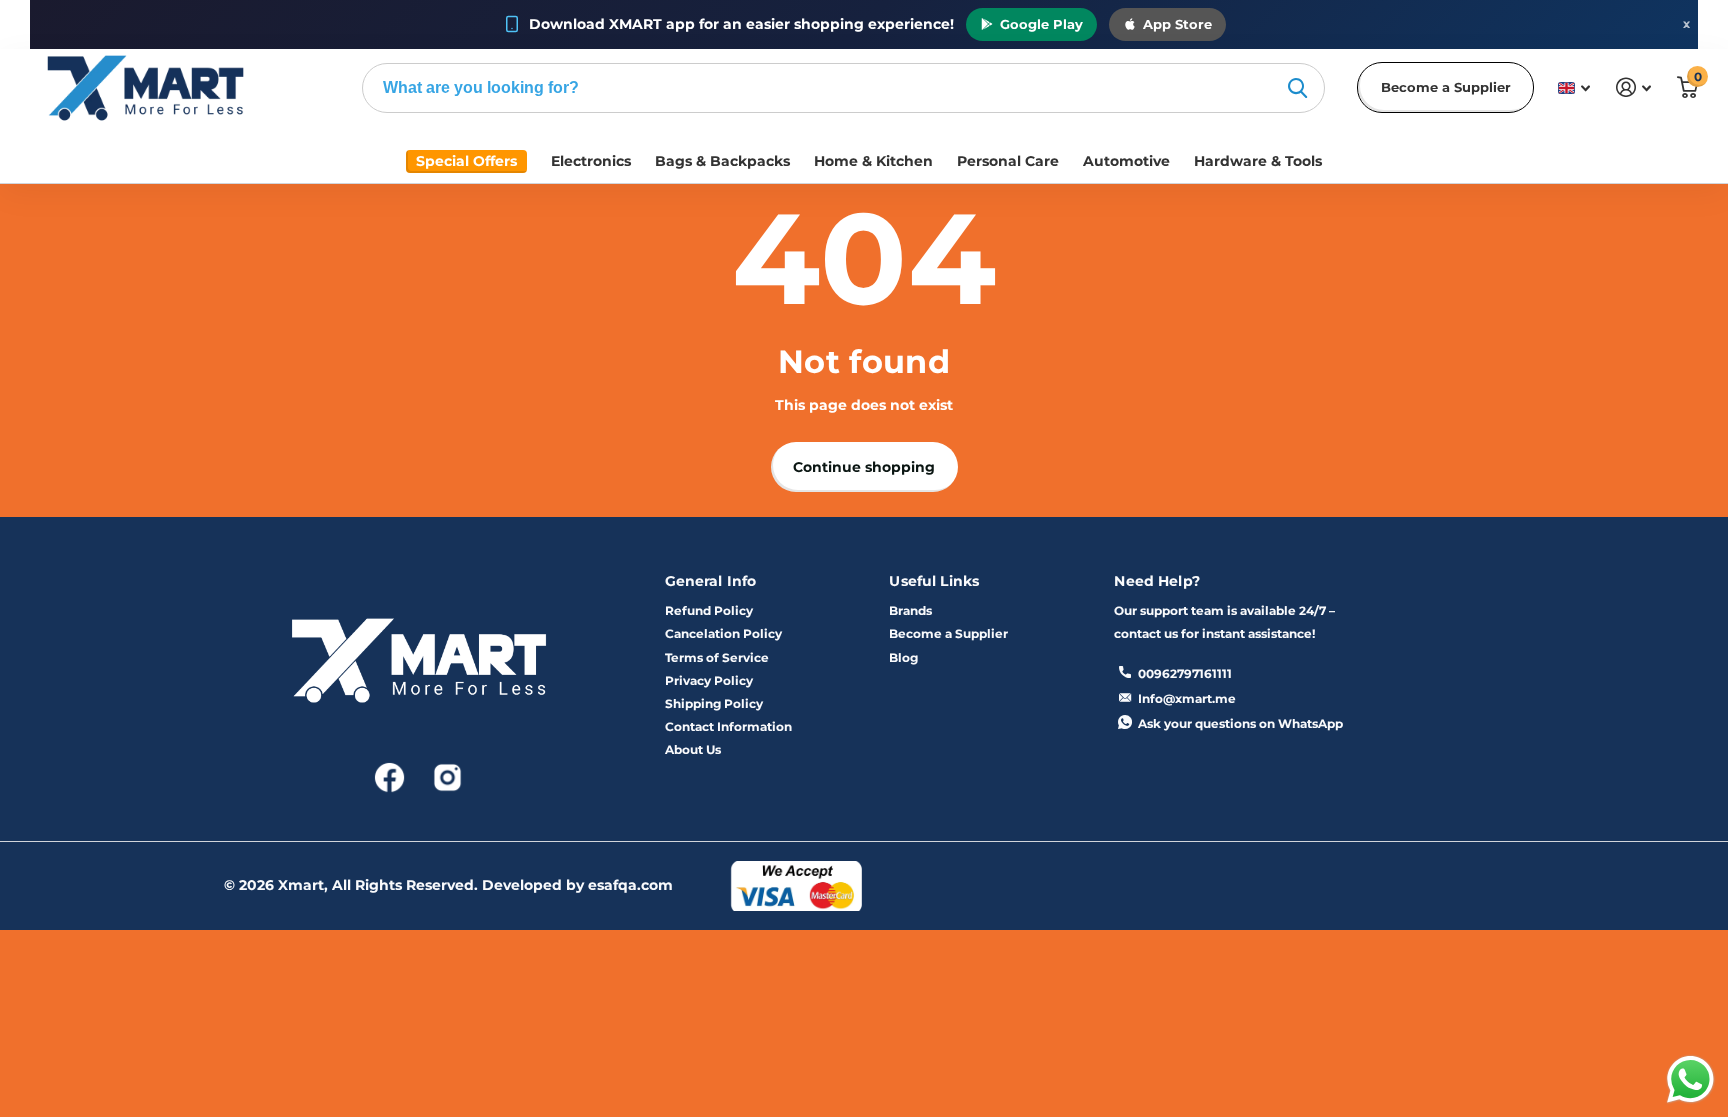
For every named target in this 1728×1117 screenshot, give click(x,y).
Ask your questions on (1240, 723)
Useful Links (934, 581)
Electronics (591, 161)
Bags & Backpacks (722, 161)
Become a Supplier (1446, 87)
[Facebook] (391, 775)
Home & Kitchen (873, 161)
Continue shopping (864, 467)
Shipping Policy (714, 703)
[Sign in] (1633, 87)
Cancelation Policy (723, 633)
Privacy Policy (709, 680)
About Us (693, 749)
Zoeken (1297, 88)
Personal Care (1008, 161)
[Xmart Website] (419, 666)
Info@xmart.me (1187, 698)
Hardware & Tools (1258, 161)
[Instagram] (447, 775)
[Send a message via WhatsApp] (1690, 1079)
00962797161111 (1185, 673)
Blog (903, 657)
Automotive (1126, 161)
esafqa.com (630, 885)
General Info (711, 581)
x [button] (1686, 24)
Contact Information (728, 726)
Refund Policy (709, 610)
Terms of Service (717, 657)
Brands (910, 610)
